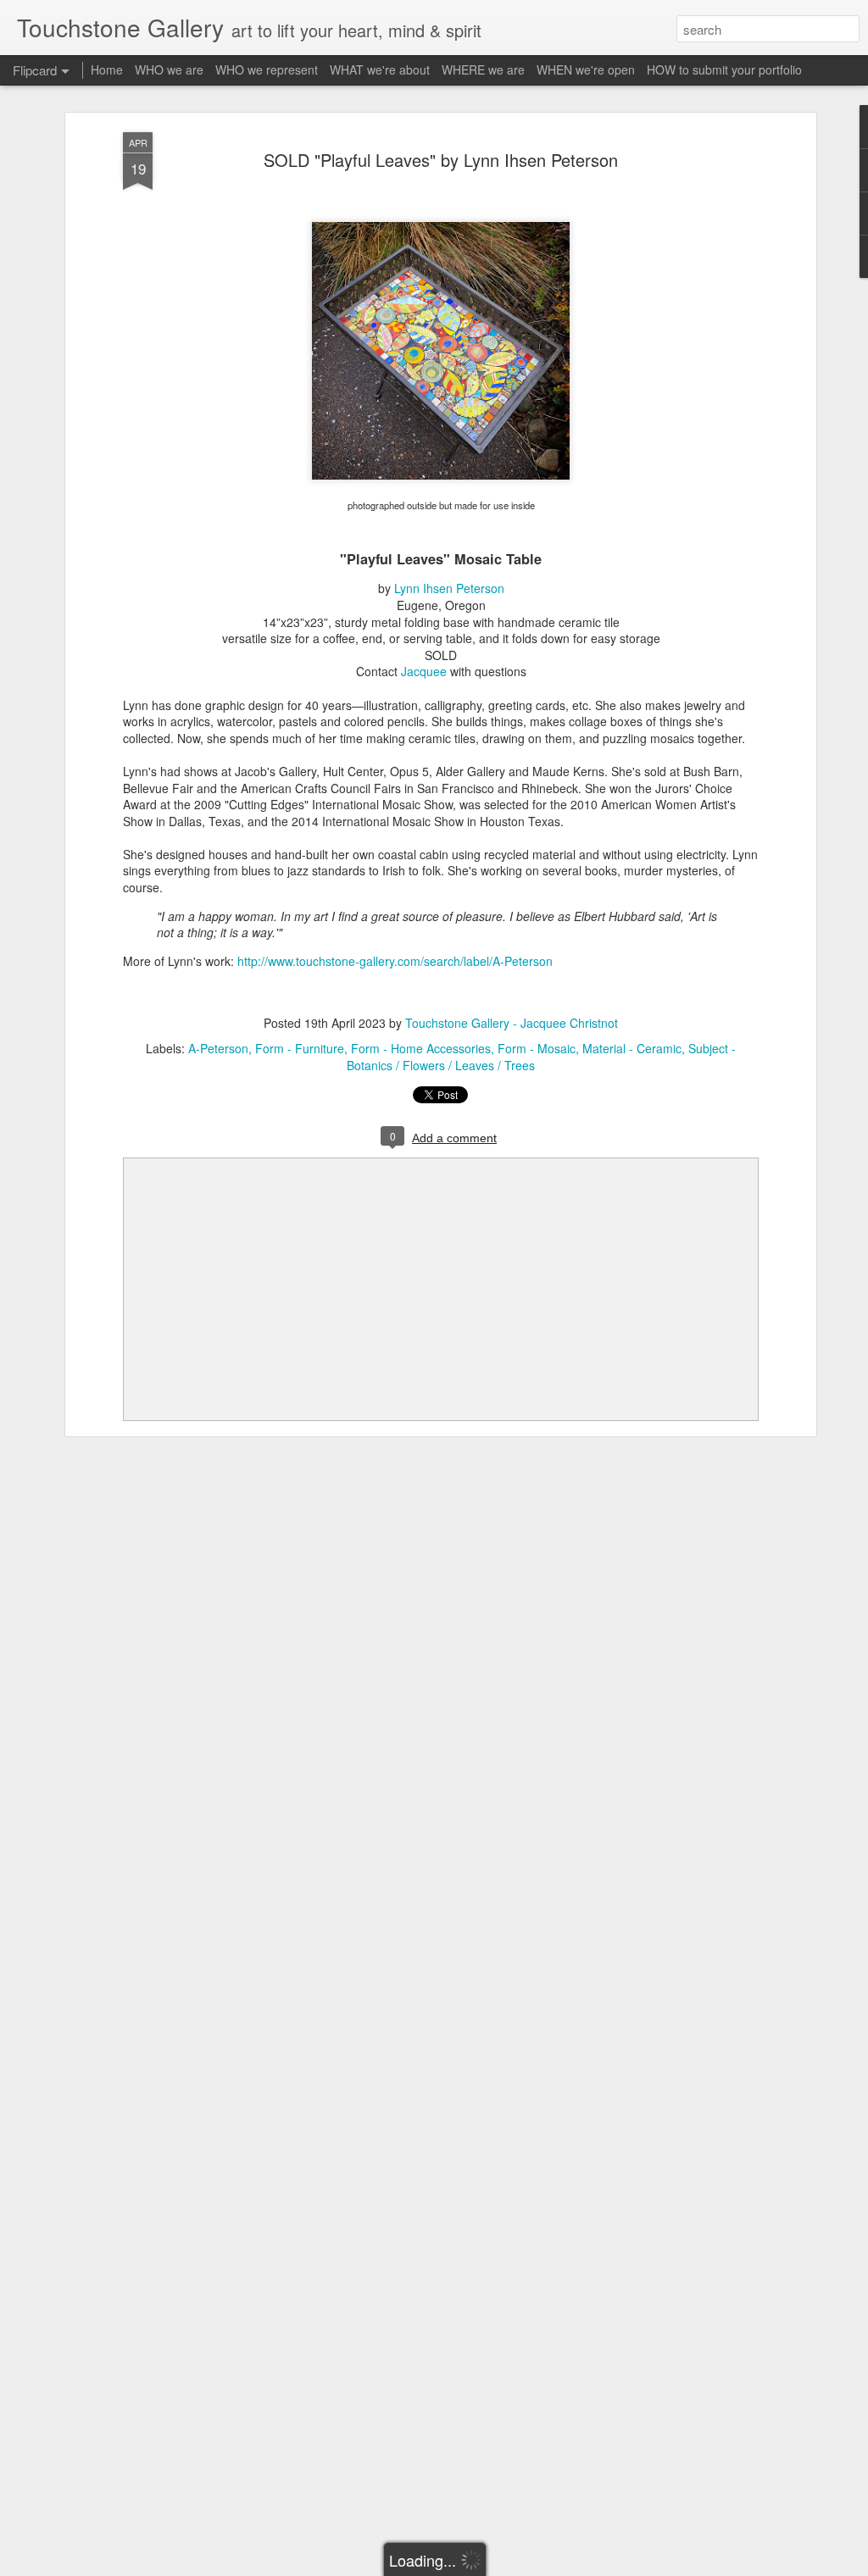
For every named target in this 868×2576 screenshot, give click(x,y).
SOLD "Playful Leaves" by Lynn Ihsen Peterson (441, 160)
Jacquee (424, 671)
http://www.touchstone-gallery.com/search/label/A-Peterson (395, 961)
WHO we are (169, 69)
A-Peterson (218, 1048)
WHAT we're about (380, 69)
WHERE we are (483, 69)
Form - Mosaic (537, 1048)
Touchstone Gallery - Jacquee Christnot (512, 1023)
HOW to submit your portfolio (724, 69)
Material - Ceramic (632, 1048)
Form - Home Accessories (421, 1048)
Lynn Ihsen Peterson (449, 588)
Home (107, 69)
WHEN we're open (586, 69)
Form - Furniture (300, 1048)
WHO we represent (267, 69)
